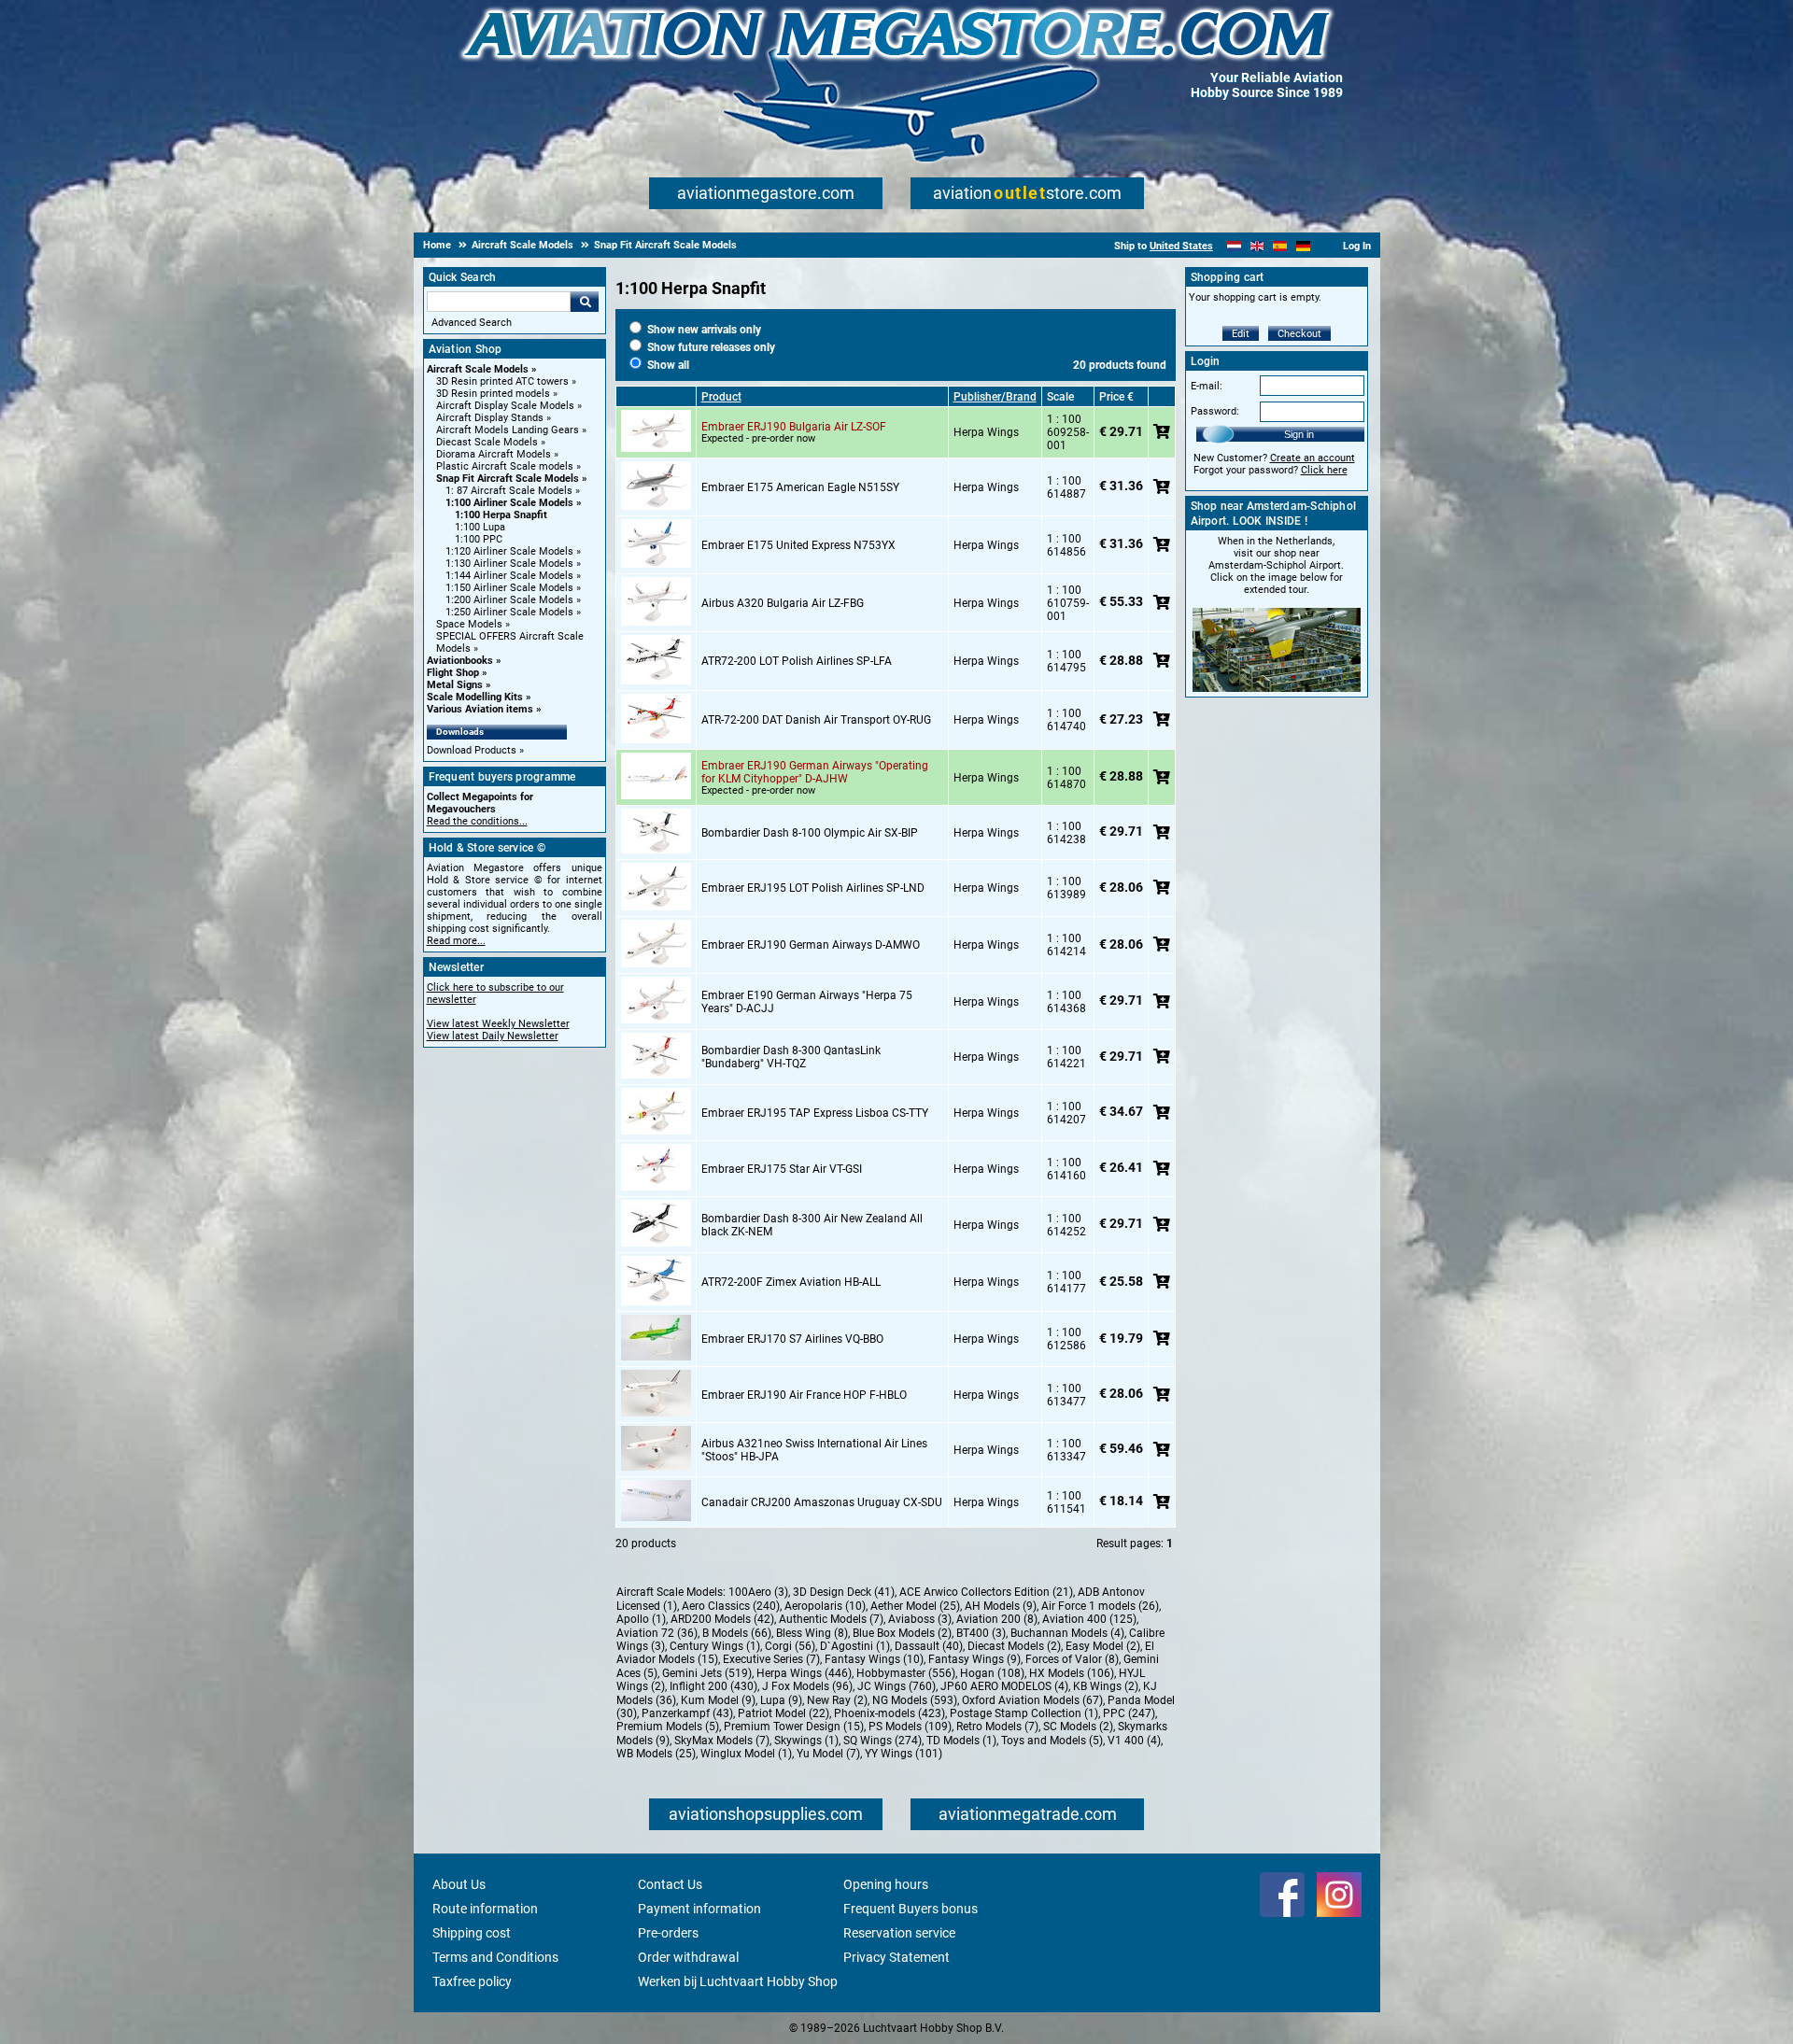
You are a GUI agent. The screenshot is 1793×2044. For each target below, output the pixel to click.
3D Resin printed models (493, 394)
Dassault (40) (929, 1646)
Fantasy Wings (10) (874, 1659)
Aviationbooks (460, 661)
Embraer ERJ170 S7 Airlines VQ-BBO (792, 1339)
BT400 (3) (981, 1633)
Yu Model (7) (828, 1754)
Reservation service (899, 1933)
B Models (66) (737, 1633)
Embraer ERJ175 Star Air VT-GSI (782, 1169)
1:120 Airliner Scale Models (509, 551)
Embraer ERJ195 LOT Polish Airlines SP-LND (813, 888)
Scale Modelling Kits (475, 697)
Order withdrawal (688, 1957)
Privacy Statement (896, 1957)
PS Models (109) (910, 1727)
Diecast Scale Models (487, 442)
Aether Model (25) (915, 1606)
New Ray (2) (837, 1700)
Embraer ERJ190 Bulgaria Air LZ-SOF (794, 427)
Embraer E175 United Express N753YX (798, 545)
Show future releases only (710, 347)
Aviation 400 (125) (1089, 1619)
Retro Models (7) (997, 1727)
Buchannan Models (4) (1067, 1633)
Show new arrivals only (703, 330)
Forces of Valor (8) (1072, 1659)
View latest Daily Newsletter (493, 1036)
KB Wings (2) (1106, 1686)
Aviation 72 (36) (657, 1633)
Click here (1324, 470)
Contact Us (670, 1884)
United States (1181, 246)
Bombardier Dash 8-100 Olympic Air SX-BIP (810, 833)
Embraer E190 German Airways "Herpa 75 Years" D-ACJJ (807, 1002)
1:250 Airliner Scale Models (509, 612)
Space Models (469, 624)
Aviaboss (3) (920, 1619)
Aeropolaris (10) (825, 1606)
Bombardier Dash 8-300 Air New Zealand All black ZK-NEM (812, 1225)
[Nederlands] (1234, 246)
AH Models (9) (1001, 1606)
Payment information (699, 1909)
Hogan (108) (992, 1673)
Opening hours (886, 1884)
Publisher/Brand (995, 397)
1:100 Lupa (480, 527)
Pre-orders (668, 1933)
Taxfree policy (472, 1981)
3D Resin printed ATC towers (502, 381)
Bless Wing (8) (812, 1633)
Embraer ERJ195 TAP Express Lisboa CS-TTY (815, 1113)
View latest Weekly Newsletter (498, 1024)
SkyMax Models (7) (722, 1741)
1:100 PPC (479, 539)
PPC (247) (1129, 1713)
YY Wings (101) (904, 1754)
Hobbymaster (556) (906, 1673)
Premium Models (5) (668, 1727)
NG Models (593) (915, 1700)
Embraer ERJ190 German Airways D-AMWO (811, 945)
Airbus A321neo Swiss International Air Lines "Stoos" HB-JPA (814, 1450)
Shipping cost (472, 1933)
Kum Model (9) (718, 1700)
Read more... (456, 941)
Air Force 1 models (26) (1100, 1606)
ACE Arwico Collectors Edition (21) (986, 1592)
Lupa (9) (781, 1700)
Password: (1215, 411)
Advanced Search (472, 323)
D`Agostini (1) (855, 1646)
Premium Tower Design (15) (794, 1727)
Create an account (1313, 458)
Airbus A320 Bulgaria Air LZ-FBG (783, 603)
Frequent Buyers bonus (911, 1909)
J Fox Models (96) (807, 1686)
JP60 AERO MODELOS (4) (1004, 1686)
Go (585, 302)
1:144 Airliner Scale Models (509, 576)
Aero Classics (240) (731, 1606)
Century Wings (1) (715, 1646)
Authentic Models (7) (831, 1619)
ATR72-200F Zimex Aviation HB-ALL (791, 1282)
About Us (459, 1884)
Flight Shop (453, 673)
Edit (1241, 334)
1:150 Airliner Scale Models (509, 588)
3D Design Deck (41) (844, 1592)
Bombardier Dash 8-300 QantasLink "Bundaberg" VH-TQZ (791, 1057)
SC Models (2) (1078, 1727)
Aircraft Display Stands (490, 418)
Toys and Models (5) (1052, 1741)
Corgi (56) (790, 1646)
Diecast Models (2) (1014, 1646)
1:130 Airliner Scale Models (509, 564)
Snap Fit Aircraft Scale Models (508, 479)
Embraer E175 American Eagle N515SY (800, 487)
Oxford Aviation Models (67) (1032, 1700)
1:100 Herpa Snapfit (501, 515)
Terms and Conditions (495, 1957)
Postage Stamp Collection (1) (1024, 1713)
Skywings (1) (806, 1741)
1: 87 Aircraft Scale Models (509, 491)
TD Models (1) (961, 1741)
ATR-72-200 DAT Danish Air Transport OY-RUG (816, 720)
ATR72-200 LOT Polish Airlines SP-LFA (797, 661)
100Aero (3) (758, 1592)
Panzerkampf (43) (687, 1713)
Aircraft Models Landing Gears (508, 430)
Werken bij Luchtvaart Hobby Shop (738, 1981)
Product (721, 397)
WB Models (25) (656, 1754)
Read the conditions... (477, 821)
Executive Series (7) (771, 1659)
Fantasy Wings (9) (974, 1659)
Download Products (472, 750)
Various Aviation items (480, 709)
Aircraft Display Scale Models (505, 406)
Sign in (1299, 434)
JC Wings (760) (896, 1686)
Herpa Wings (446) (804, 1673)
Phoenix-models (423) (889, 1713)
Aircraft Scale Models (478, 369)
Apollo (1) (641, 1619)
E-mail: (1207, 386)
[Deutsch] (1303, 246)
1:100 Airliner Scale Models (509, 503)
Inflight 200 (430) (713, 1686)
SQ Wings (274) (882, 1741)
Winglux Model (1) (746, 1754)
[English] (1257, 246)
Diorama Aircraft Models (494, 454)
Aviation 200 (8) (997, 1619)
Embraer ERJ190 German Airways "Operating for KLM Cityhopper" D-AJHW (815, 772)
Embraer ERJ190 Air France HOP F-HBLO (804, 1395)
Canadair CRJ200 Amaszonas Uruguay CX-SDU (822, 1502)
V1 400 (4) (1134, 1741)
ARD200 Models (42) (722, 1619)
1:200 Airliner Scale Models (509, 600)
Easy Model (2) (1103, 1646)
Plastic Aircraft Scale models (505, 466)
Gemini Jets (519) (707, 1673)
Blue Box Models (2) (902, 1633)
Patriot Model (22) (784, 1713)
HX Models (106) (1072, 1673)
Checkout (1299, 334)
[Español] (1280, 246)
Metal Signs (455, 685)
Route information (485, 1909)
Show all (667, 365)
